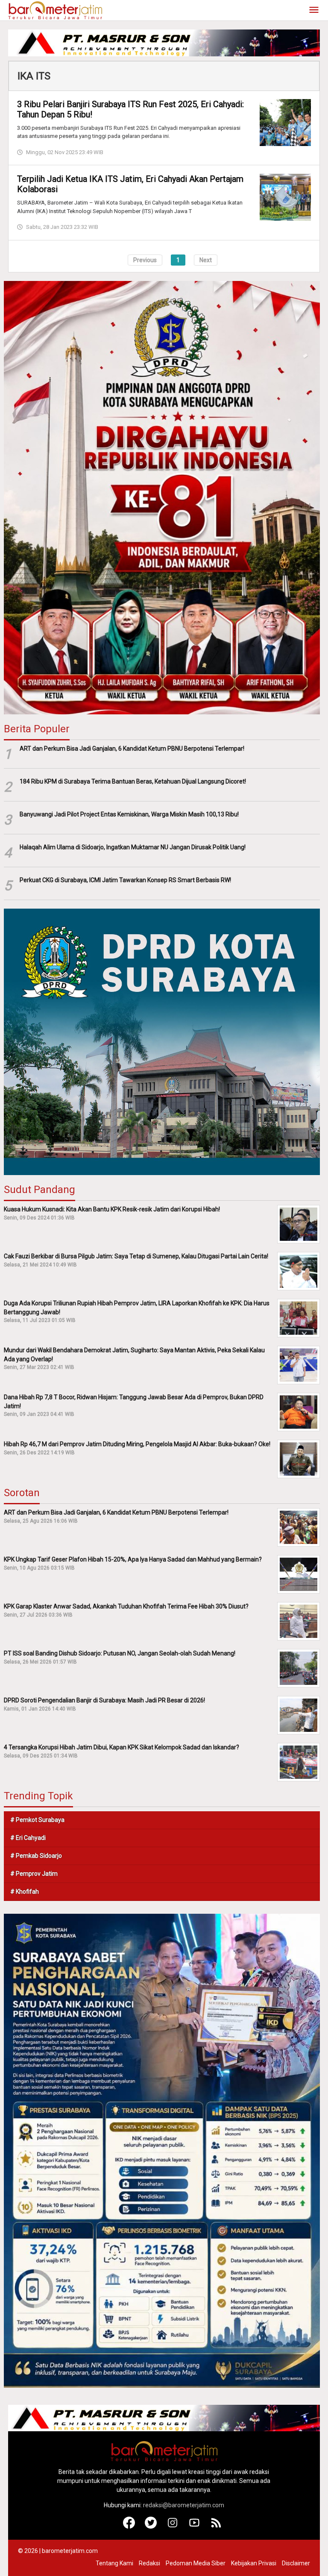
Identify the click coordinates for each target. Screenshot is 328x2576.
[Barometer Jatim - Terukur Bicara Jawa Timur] (55, 10)
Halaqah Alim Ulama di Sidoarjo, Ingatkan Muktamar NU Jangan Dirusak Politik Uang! (133, 847)
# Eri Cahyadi (28, 1838)
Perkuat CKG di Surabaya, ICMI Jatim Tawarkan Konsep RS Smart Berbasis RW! (125, 880)
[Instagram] (173, 2526)
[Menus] (314, 10)
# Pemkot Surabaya (37, 1820)
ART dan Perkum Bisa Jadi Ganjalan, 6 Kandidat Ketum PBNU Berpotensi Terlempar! (132, 749)
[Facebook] (129, 2526)
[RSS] (216, 2526)
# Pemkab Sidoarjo (36, 1856)
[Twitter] (151, 2526)
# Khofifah (25, 1892)
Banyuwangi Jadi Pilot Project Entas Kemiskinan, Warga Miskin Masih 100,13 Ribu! (129, 814)
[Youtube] (195, 2526)
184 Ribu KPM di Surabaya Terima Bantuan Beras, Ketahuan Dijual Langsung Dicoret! (133, 781)
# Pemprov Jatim (34, 1874)
